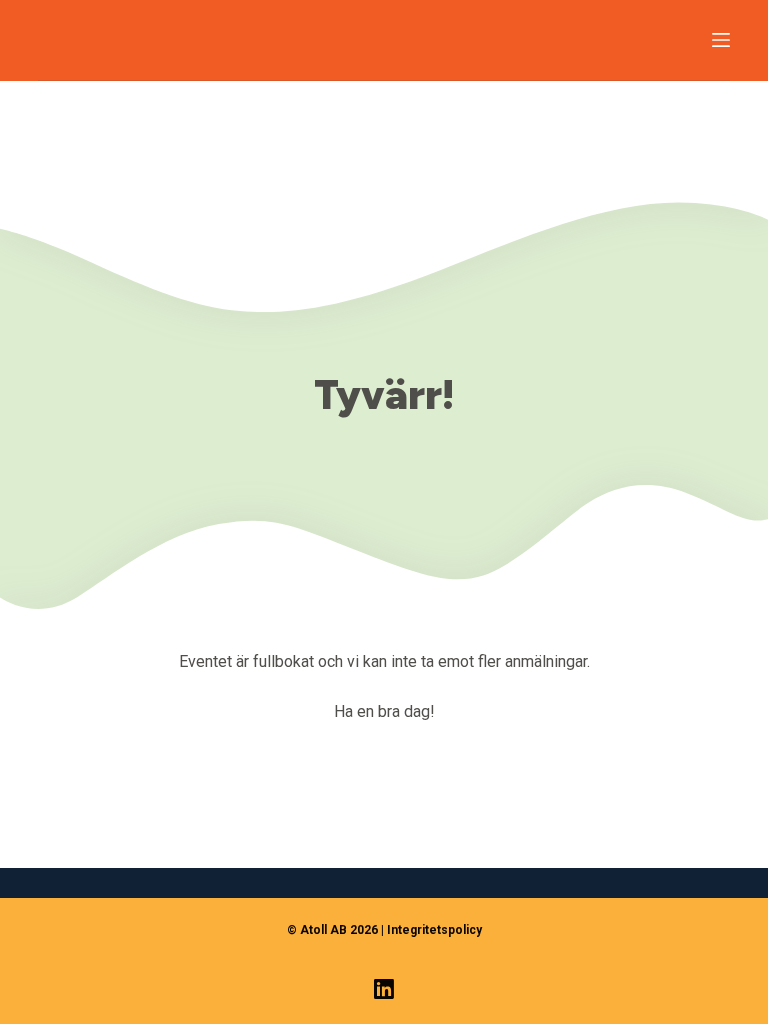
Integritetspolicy (434, 930)
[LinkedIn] (384, 989)
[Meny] (721, 40)
